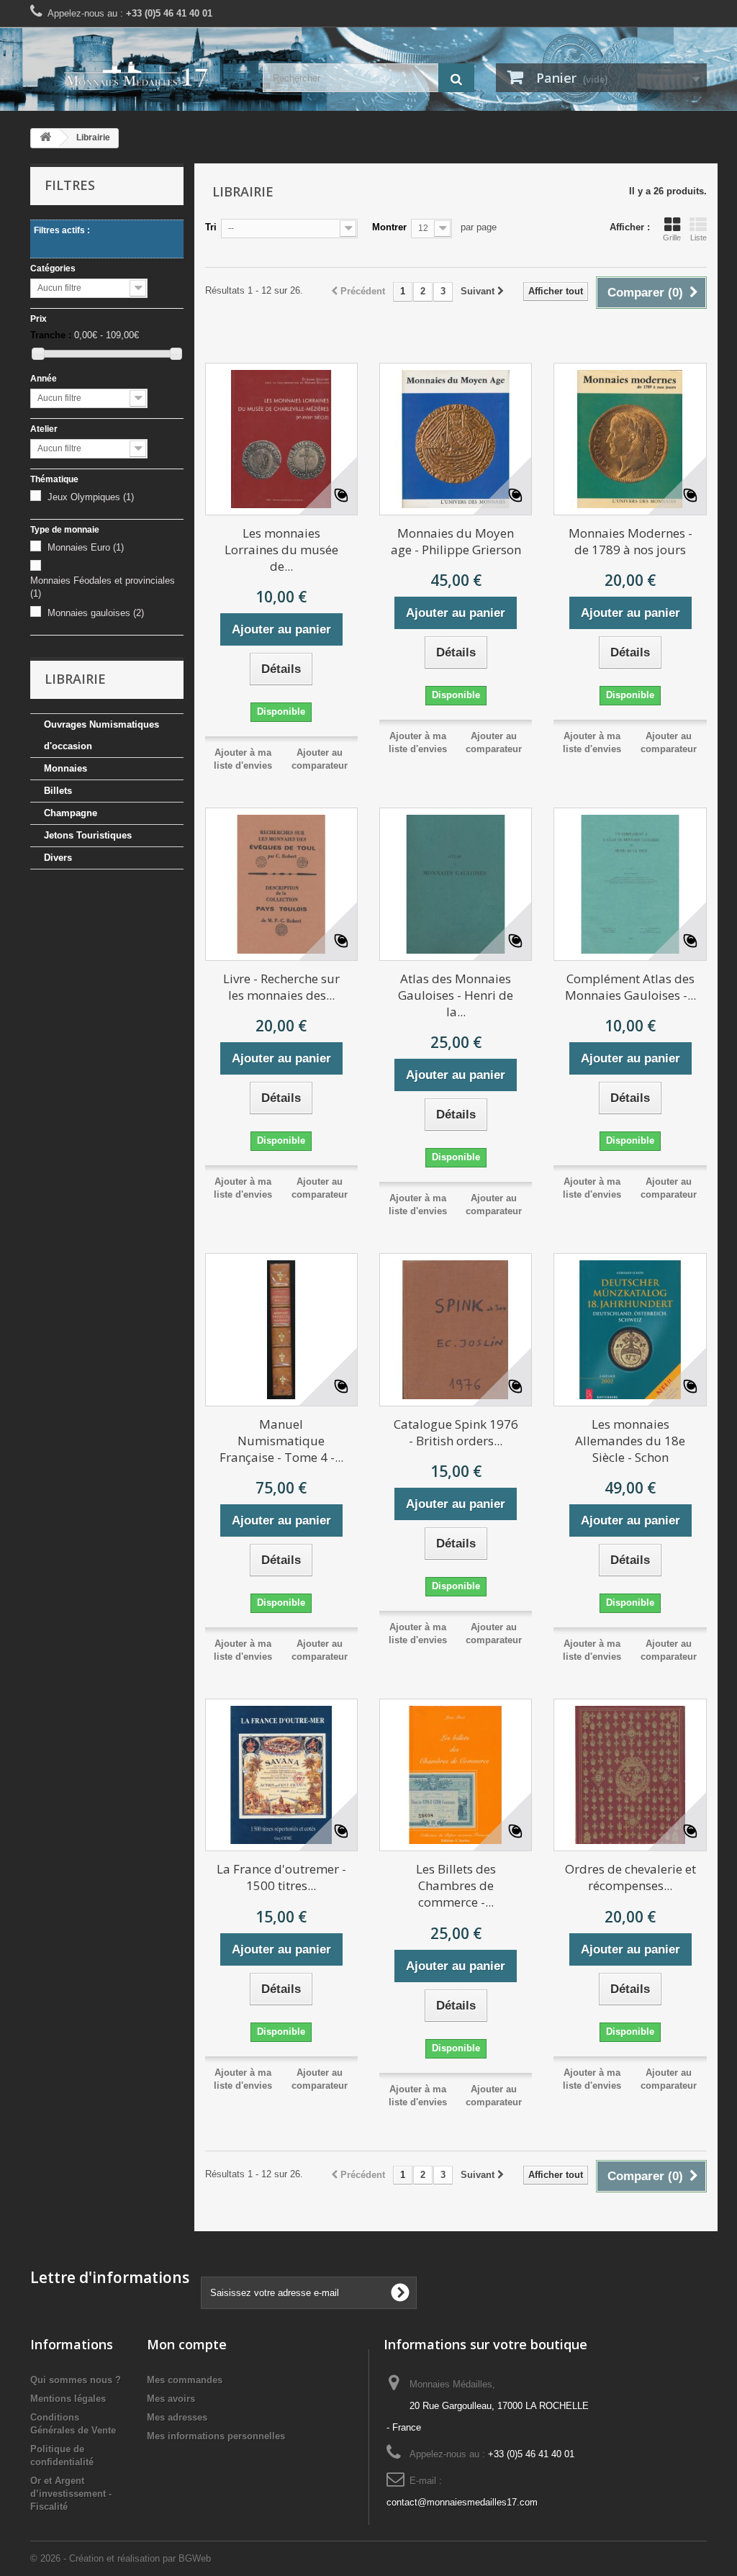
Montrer (389, 227)
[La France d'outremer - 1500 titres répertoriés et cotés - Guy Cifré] (281, 1775)
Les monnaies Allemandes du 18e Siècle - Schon (630, 1441)
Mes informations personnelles (216, 2436)
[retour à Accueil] (45, 138)
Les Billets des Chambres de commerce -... (456, 1885)
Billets (58, 791)
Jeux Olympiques (91, 497)
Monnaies (65, 768)
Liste (698, 238)
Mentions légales (68, 2399)
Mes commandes (185, 2380)
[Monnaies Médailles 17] (136, 74)
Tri (211, 227)
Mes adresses (177, 2417)
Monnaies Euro (86, 547)
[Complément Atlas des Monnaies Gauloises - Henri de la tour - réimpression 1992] (630, 884)
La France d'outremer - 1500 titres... (281, 1877)
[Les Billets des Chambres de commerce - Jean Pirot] (456, 1775)
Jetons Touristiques (88, 835)
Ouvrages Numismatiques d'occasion (101, 735)
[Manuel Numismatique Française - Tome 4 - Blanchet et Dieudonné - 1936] (281, 1329)
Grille (672, 238)
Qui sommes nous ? (76, 2380)
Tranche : (51, 335)
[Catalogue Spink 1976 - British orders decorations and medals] (456, 1329)
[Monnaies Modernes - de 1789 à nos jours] (630, 439)
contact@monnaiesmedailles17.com (462, 2502)
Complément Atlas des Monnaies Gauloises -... (630, 987)
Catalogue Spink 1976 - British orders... (456, 1432)
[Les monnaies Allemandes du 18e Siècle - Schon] (630, 1329)
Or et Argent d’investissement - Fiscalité (71, 2494)
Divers (58, 858)
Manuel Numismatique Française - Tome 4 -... (281, 1441)
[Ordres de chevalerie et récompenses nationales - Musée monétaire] (630, 1775)
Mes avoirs (171, 2399)
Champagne (71, 813)
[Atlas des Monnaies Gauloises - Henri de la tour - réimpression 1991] (456, 884)
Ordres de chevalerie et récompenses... (630, 1877)
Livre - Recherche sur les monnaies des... (281, 987)
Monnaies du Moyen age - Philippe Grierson (456, 541)
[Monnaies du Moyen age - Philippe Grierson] (456, 439)
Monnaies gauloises (96, 613)
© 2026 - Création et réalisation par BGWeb (121, 2558)
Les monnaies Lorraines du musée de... (281, 550)
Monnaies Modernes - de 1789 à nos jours (630, 541)
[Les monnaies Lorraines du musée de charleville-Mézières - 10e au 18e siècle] (281, 439)
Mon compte (187, 2344)
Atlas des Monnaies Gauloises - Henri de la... (456, 995)
